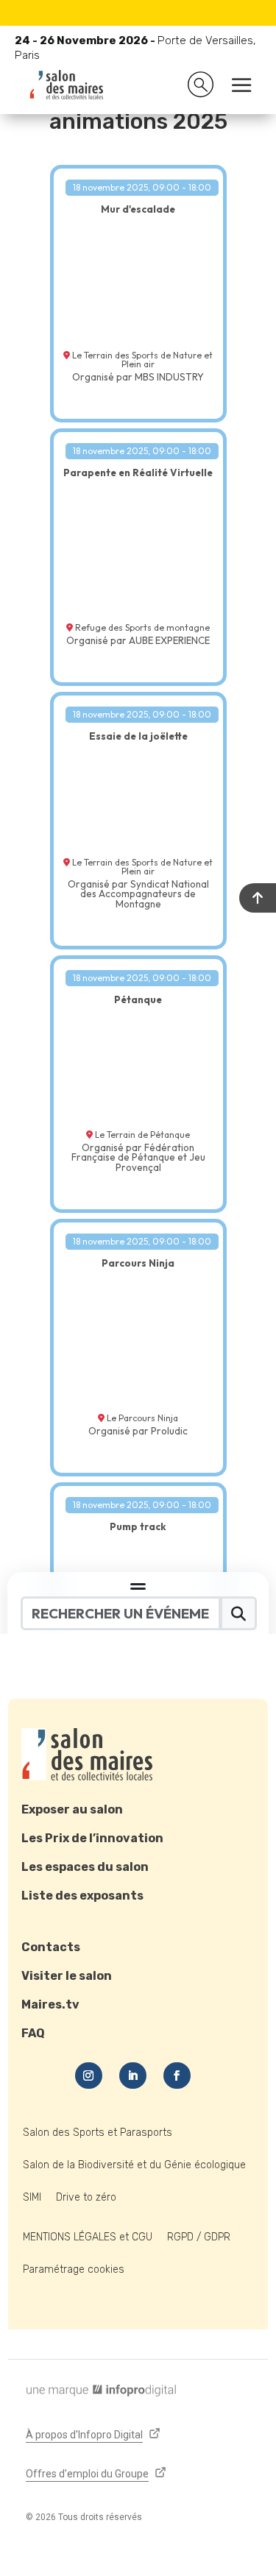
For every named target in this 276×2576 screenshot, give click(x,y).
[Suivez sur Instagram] (89, 2076)
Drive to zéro (86, 2197)
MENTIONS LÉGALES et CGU (88, 2237)
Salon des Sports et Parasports (98, 2133)
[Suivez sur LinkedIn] (133, 2076)
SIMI (32, 2197)
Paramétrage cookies (74, 2269)
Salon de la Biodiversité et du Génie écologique (134, 2165)
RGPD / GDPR (199, 2237)
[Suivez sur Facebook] (177, 2076)
